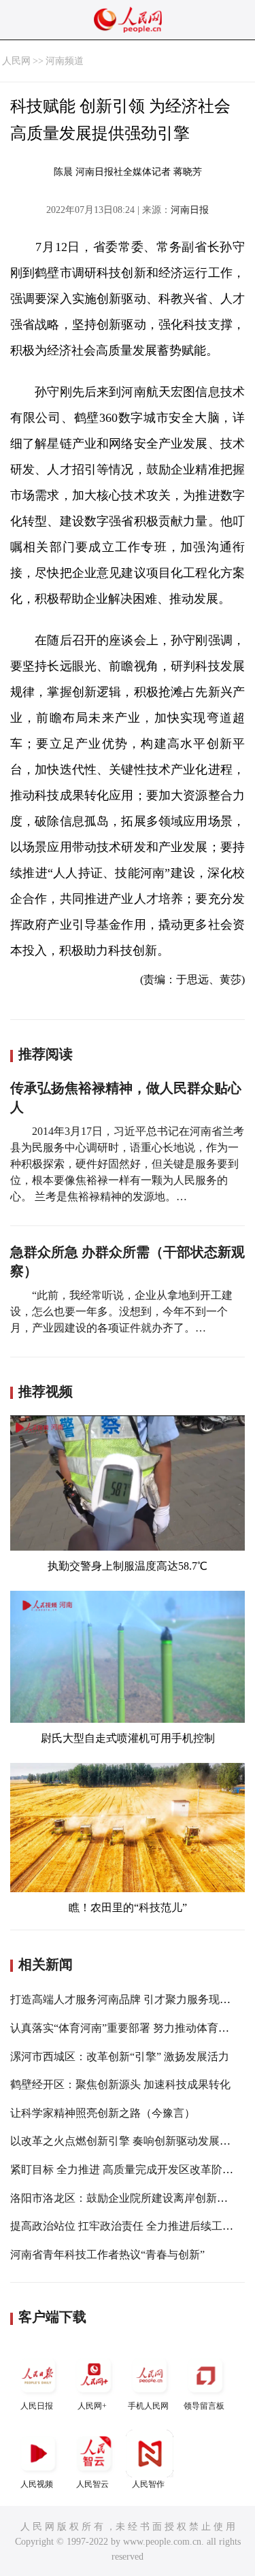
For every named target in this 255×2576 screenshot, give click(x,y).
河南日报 (190, 210)
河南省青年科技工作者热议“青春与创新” (107, 2255)
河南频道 (65, 61)
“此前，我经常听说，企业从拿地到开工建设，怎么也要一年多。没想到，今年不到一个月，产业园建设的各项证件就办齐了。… (121, 1311)
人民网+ (92, 2406)
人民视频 (37, 2484)
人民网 (16, 61)
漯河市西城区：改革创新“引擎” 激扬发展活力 (120, 2057)
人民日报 (37, 2406)
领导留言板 (204, 2406)
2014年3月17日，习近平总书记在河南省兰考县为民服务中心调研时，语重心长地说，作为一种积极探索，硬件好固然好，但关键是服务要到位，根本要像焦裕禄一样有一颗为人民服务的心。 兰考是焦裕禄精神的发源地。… (127, 1164)
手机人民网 (148, 2406)
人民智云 (92, 2484)
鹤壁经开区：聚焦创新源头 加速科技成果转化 (120, 2084)
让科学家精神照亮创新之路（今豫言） (103, 2113)
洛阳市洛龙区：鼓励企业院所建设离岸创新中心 (124, 2198)
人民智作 (148, 2484)
